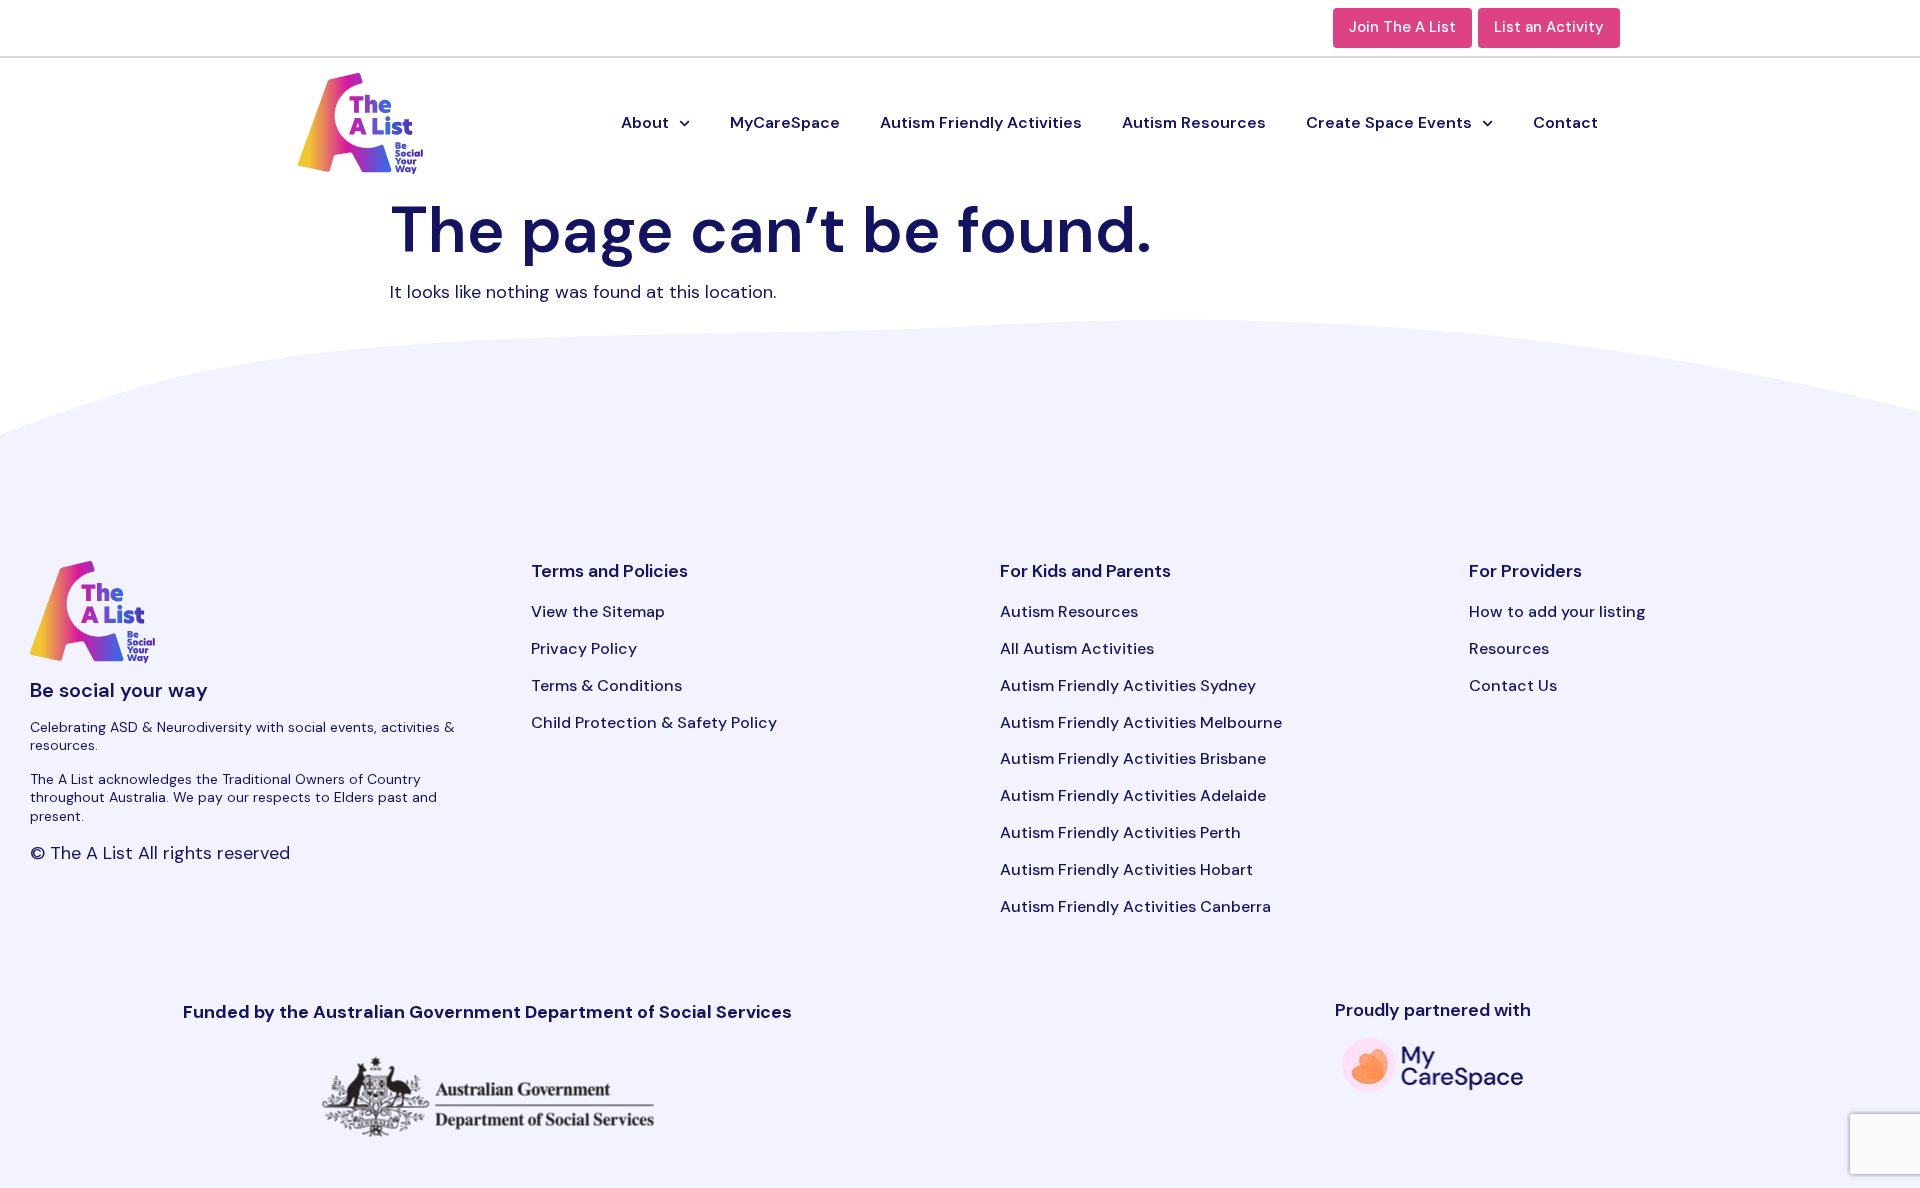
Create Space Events (1389, 122)
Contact (1565, 122)
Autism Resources (1194, 122)
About (645, 122)
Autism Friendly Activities (981, 122)
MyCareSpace (785, 122)
